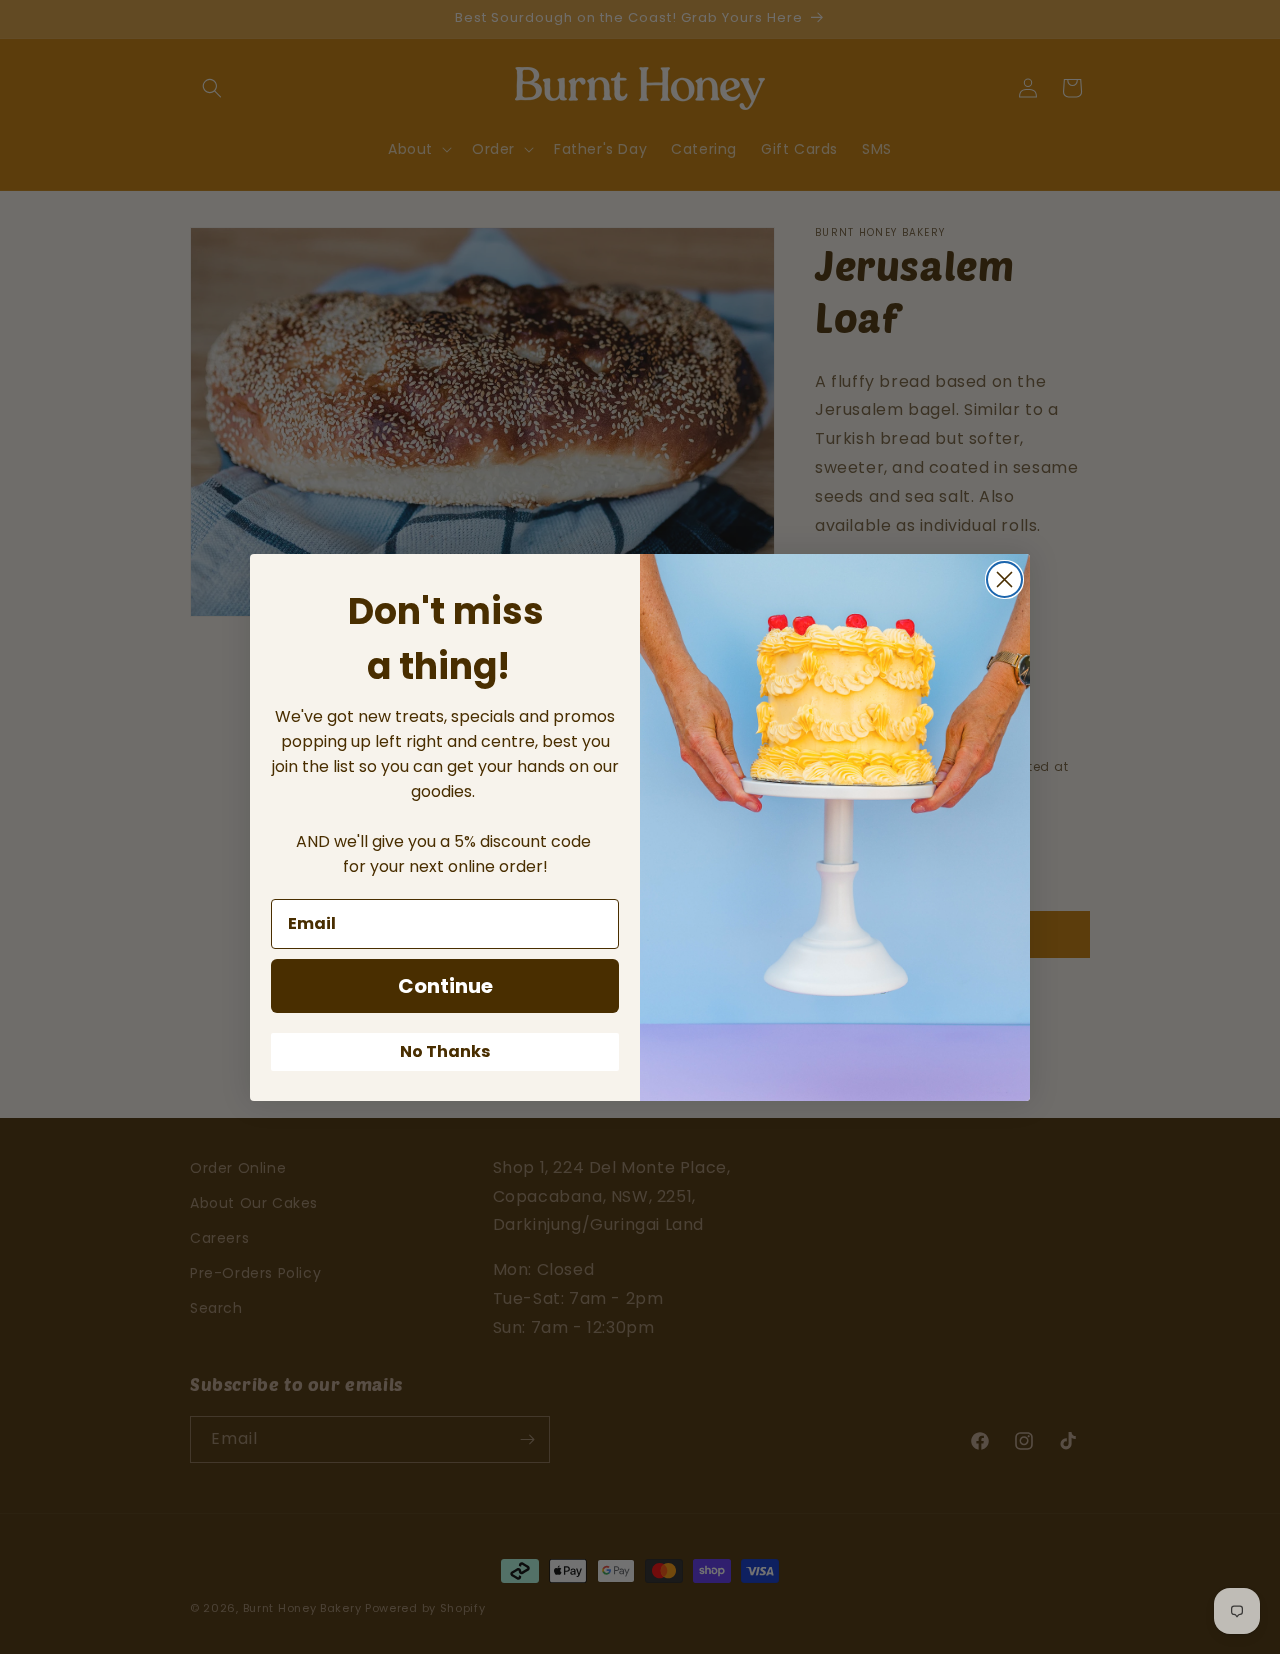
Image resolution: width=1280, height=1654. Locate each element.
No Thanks (445, 1051)
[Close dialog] (1004, 579)
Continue (445, 986)
